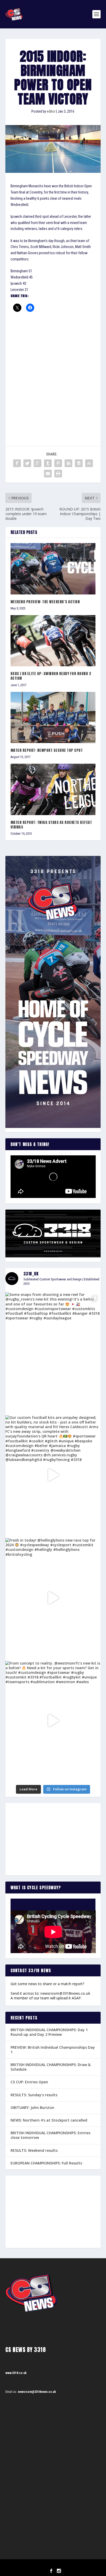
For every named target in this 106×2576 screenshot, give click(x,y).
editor (51, 111)
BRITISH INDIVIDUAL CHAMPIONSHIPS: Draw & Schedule (51, 2067)
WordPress (79, 2565)
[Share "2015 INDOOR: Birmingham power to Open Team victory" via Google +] (38, 463)
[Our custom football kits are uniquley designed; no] (53, 1475)
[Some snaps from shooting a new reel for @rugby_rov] (53, 1352)
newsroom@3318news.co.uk (65, 1993)
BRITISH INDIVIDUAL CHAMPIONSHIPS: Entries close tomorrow (50, 2135)
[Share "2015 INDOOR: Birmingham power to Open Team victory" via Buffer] (79, 463)
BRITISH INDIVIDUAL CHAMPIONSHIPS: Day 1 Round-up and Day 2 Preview (49, 2032)
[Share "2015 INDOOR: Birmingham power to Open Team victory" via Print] (58, 474)
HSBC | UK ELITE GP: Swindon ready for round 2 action (51, 676)
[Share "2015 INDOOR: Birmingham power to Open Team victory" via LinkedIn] (68, 463)
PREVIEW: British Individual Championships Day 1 (53, 2050)
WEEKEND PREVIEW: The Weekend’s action (45, 602)
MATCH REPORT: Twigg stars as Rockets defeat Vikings (51, 825)
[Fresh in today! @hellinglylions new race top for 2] (53, 1598)
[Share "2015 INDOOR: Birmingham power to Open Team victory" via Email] (48, 474)
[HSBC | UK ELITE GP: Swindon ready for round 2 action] (53, 641)
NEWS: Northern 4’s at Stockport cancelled (49, 2120)
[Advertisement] (53, 372)
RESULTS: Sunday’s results (34, 2095)
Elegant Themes (46, 2565)
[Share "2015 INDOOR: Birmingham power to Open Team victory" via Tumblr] (48, 463)
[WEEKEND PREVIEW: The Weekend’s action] (53, 569)
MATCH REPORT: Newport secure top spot (47, 750)
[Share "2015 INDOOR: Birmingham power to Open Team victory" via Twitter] (27, 463)
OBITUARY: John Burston (32, 2107)
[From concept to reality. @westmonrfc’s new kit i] (53, 1721)
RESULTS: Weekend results (34, 2150)
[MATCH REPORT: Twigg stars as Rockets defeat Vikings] (53, 789)
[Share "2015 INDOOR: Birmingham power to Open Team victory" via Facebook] (17, 463)
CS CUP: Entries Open (29, 2082)
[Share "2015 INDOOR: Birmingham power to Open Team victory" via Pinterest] (58, 463)
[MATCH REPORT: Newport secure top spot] (53, 717)
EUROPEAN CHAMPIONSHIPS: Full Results (46, 2163)
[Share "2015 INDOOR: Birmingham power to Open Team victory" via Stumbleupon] (89, 463)
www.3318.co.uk (16, 2373)
